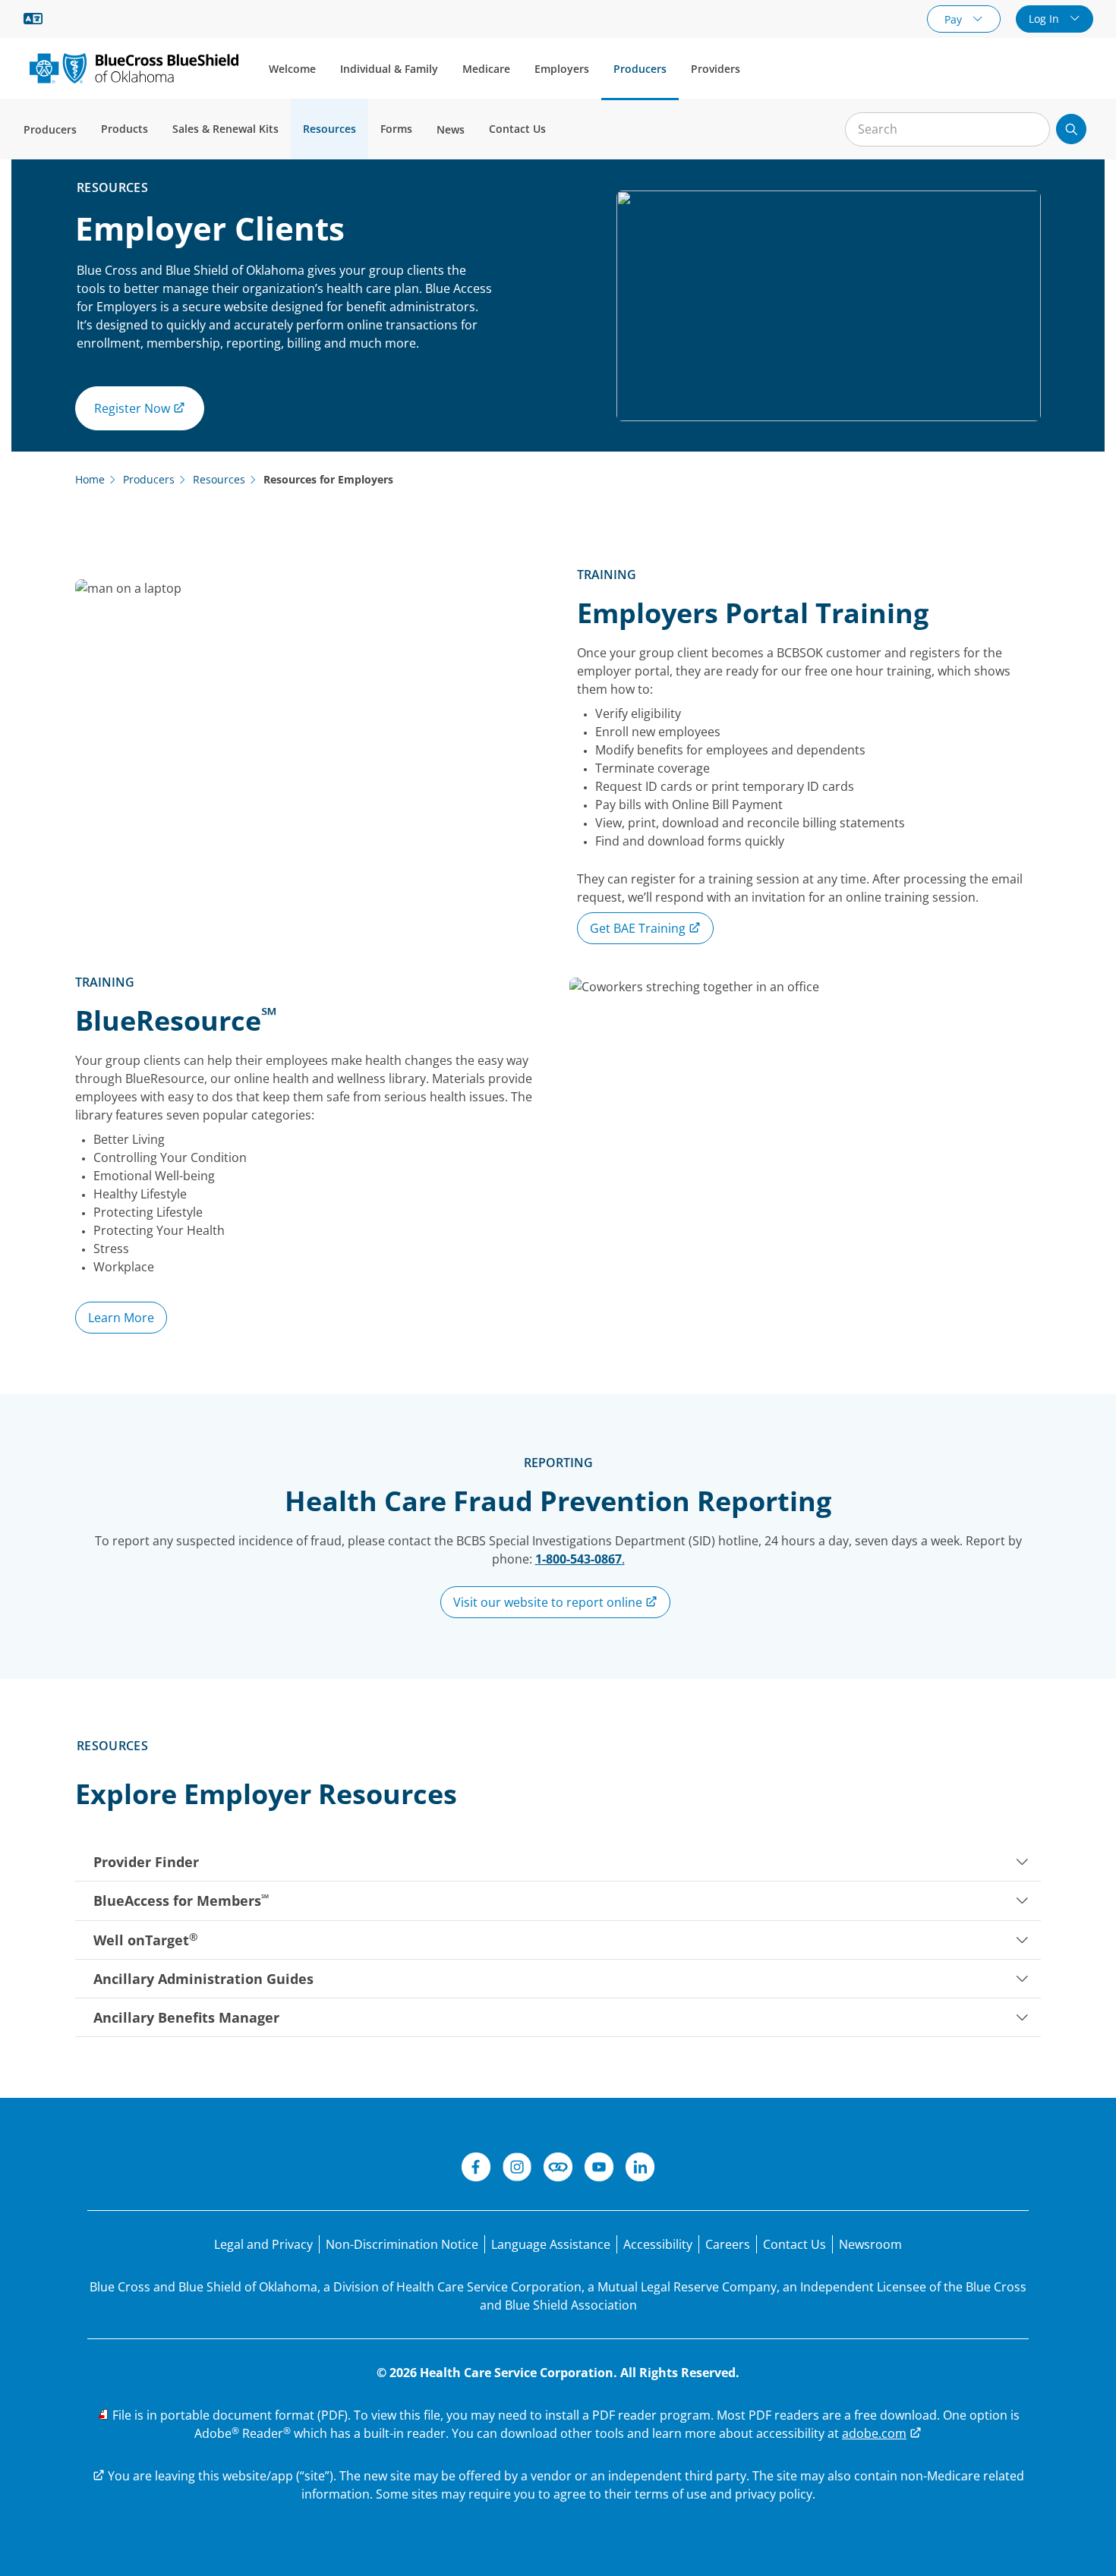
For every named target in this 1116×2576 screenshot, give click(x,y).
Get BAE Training (639, 928)
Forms (396, 129)
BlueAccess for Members (181, 1901)
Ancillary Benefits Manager (186, 2017)
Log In (1045, 19)
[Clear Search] (1030, 130)
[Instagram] (517, 2169)
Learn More (121, 1318)
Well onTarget (146, 1939)
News (451, 129)
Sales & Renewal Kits (225, 129)
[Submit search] (1071, 129)
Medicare (486, 69)
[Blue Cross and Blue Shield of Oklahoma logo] (134, 68)
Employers (562, 69)
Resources (329, 129)
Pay (955, 19)
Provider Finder (146, 1862)
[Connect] (558, 2169)
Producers (640, 69)
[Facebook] (476, 2169)
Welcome (292, 69)
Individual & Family (389, 69)
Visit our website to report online (549, 1602)
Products (125, 129)
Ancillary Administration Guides (203, 1979)
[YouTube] (599, 2169)
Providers (716, 69)
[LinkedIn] (640, 2169)
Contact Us (517, 129)
